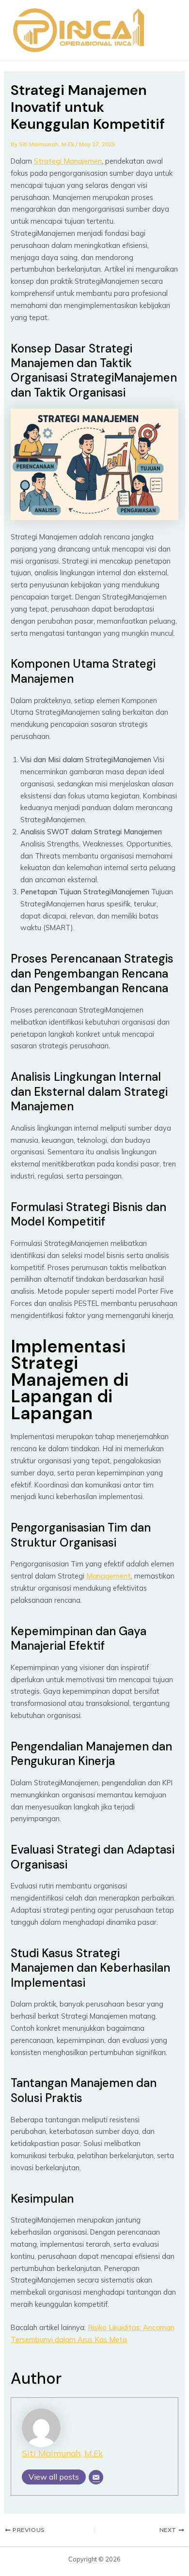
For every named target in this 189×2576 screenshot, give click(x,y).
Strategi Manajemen (68, 161)
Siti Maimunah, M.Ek (62, 2453)
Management (109, 1576)
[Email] (96, 2477)
